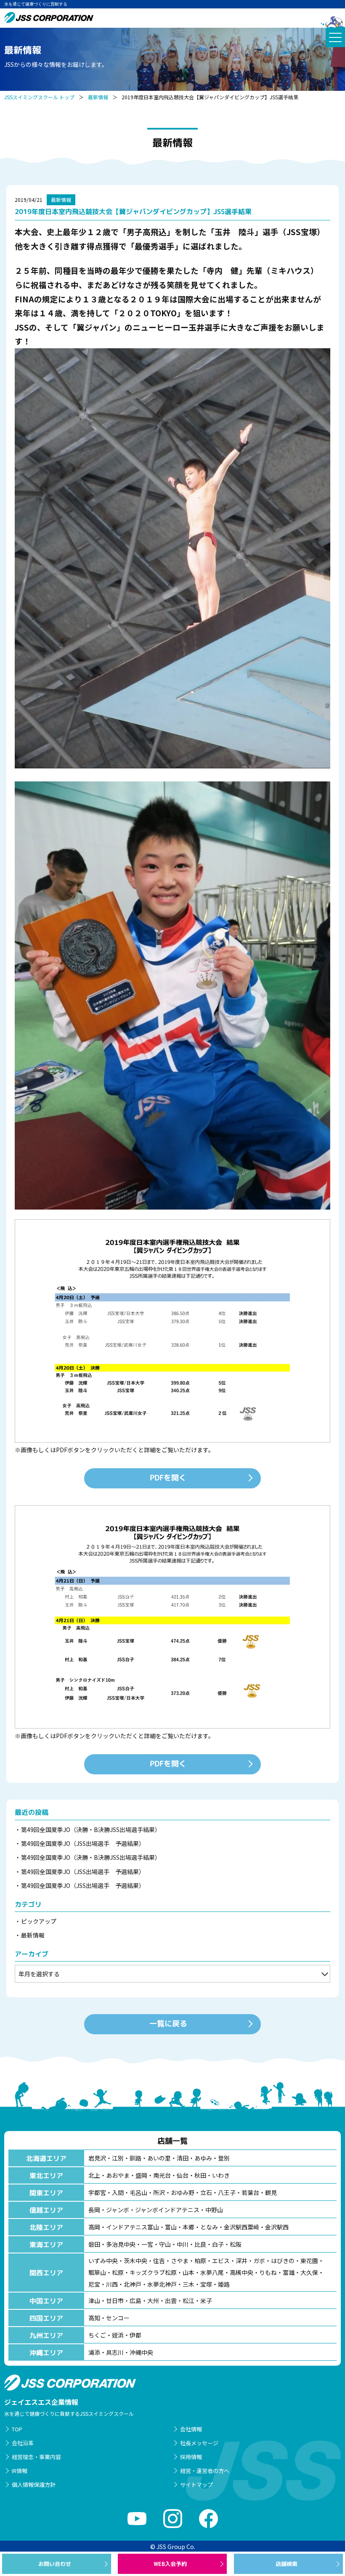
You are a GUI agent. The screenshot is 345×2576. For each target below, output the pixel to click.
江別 (118, 2158)
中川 (183, 2244)
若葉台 (250, 2192)
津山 (94, 2301)
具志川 (115, 2352)
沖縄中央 (141, 2352)
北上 (94, 2175)
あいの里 (159, 2158)
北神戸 (133, 2284)
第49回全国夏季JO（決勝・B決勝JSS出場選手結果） (91, 1829)
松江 (188, 2301)
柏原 (200, 2261)
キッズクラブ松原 (153, 2272)
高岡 (94, 2227)
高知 (94, 2318)
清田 (183, 2158)
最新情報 (98, 97)
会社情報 (191, 2429)
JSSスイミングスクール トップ (39, 97)
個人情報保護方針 (34, 2485)
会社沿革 (23, 2443)
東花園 (309, 2261)
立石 (206, 2192)
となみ (209, 2227)
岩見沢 (97, 2158)
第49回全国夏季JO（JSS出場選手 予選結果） (83, 1843)
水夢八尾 (212, 2272)
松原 (118, 2272)
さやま (180, 2261)
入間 (118, 2192)
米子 (206, 2301)
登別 (224, 2158)
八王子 (227, 2192)
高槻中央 (241, 2272)
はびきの (283, 2261)
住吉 (159, 2261)
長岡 (94, 2210)
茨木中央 (135, 2261)
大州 (153, 2301)
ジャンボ (118, 2210)
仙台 (183, 2175)
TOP (17, 2429)
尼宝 (94, 2284)
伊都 (135, 2335)
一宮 (147, 2244)
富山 (171, 2227)
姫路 (224, 2284)
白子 (218, 2244)
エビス (221, 2261)
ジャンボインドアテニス (167, 2210)
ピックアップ (39, 1921)
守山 (165, 2244)
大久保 (309, 2272)
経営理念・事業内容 (36, 2457)
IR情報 (20, 2471)
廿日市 (115, 2301)
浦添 (94, 2352)
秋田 (200, 2175)
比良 (200, 2244)
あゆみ (203, 2158)
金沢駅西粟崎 (241, 2227)
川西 (112, 2284)
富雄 (289, 2272)
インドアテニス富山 (133, 2227)
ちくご (97, 2335)
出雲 (171, 2301)
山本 (188, 2272)
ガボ (259, 2261)
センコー (118, 2318)
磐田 (94, 2244)
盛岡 (141, 2175)
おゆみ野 (183, 2192)
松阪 (236, 2244)
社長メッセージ (199, 2443)
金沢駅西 (277, 2227)
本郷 (188, 2227)
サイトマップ (196, 2485)
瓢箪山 (97, 2272)
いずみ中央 (103, 2261)
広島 (135, 2301)
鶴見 (271, 2192)
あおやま (118, 2175)
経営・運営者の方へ (205, 2471)
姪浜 (118, 2335)
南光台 (162, 2175)
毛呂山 (138, 2192)
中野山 (214, 2210)
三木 (188, 2284)
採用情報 (191, 2457)
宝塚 (206, 2284)
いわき (221, 2175)
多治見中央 (121, 2244)
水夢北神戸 (162, 2284)
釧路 (135, 2158)
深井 (241, 2261)
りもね (268, 2272)
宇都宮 (97, 2192)
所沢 (159, 2192)
